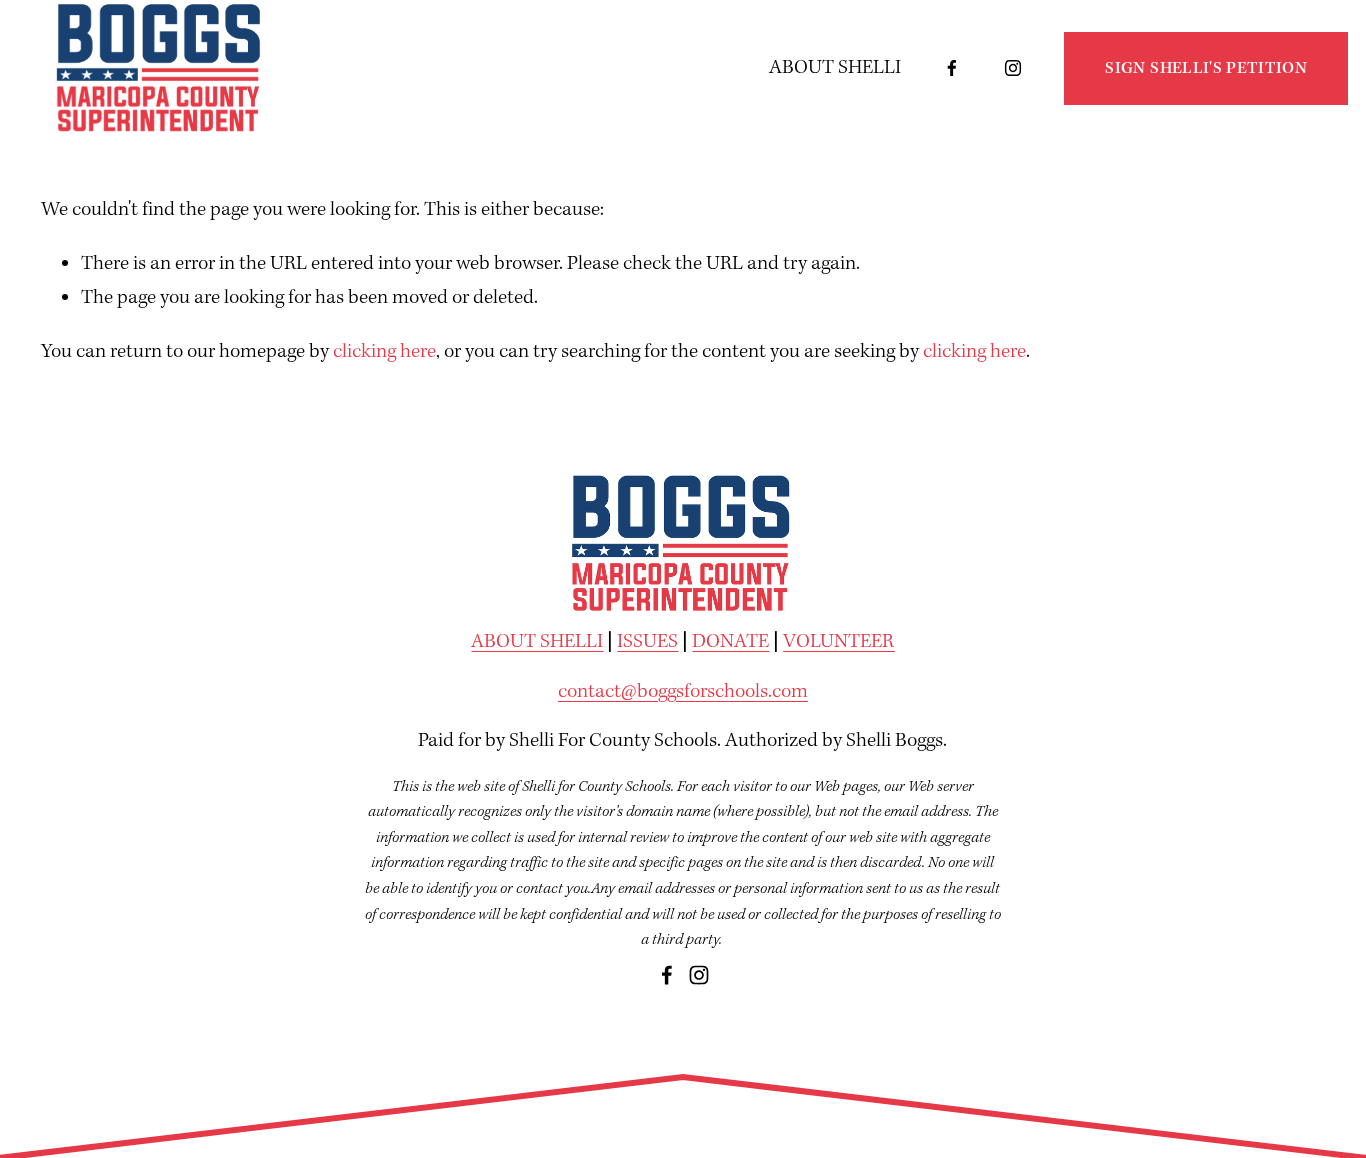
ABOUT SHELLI (835, 68)
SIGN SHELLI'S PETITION (1206, 68)
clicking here (384, 352)
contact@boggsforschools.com (683, 692)
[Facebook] (952, 68)
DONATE (730, 642)
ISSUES (647, 642)
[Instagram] (1013, 68)
